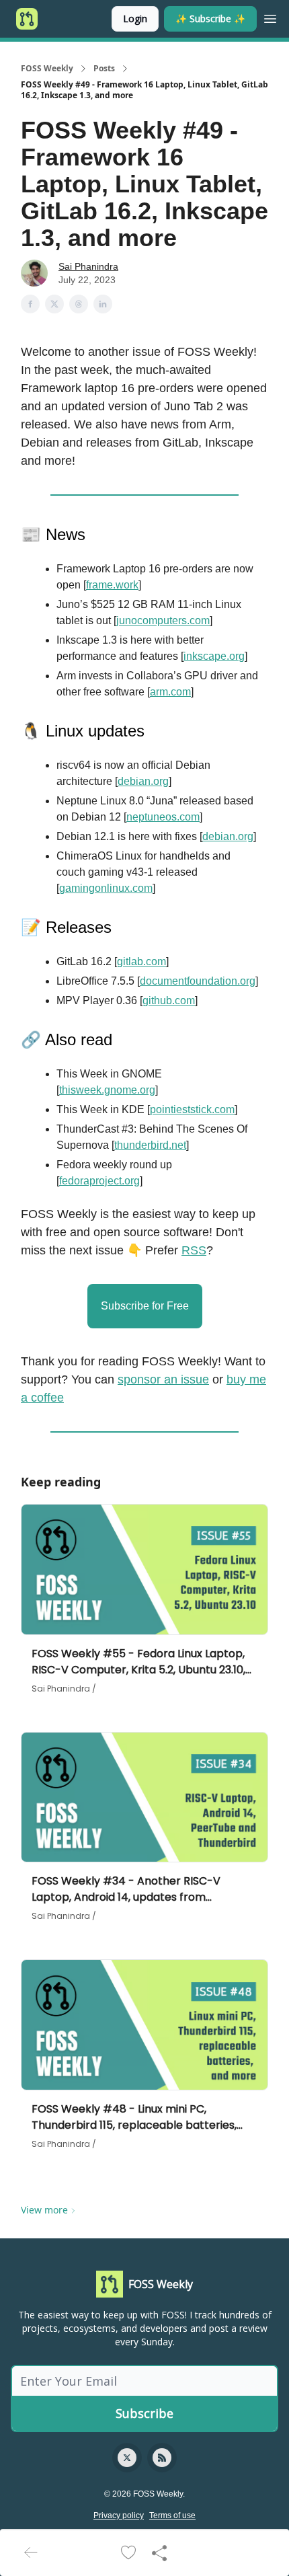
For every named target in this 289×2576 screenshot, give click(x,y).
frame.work (112, 585)
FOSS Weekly (47, 69)
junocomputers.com (163, 620)
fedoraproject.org (99, 1181)
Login (135, 18)
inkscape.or (211, 656)
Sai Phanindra (88, 266)
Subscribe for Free (145, 1306)
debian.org (143, 781)
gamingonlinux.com (106, 888)
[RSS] (162, 2458)
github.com (169, 1000)
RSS (194, 1250)
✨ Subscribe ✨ (210, 18)
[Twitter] (127, 2458)
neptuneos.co (159, 817)
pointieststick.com (192, 1109)
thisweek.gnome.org (107, 1090)
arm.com (170, 692)
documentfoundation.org (198, 981)
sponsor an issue (163, 1379)
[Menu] (270, 17)
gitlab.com (141, 961)
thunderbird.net (150, 1145)
